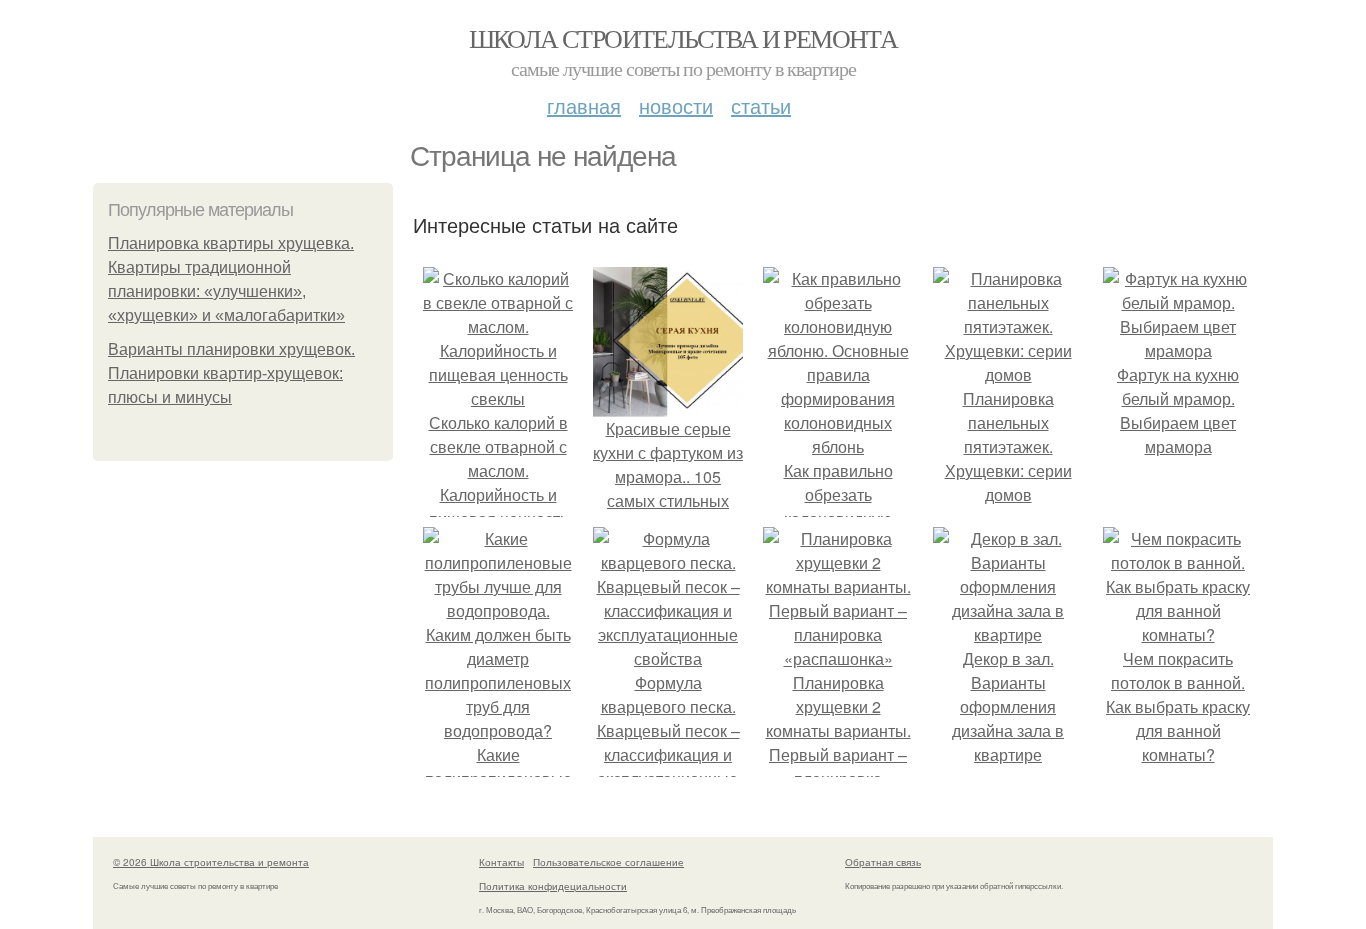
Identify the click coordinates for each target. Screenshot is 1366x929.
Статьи (761, 105)
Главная (584, 105)
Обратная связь (883, 862)
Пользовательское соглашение (608, 862)
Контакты (501, 862)
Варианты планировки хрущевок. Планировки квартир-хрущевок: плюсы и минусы (231, 373)
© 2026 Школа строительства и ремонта (211, 862)
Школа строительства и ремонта (683, 38)
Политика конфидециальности (553, 886)
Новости (676, 105)
